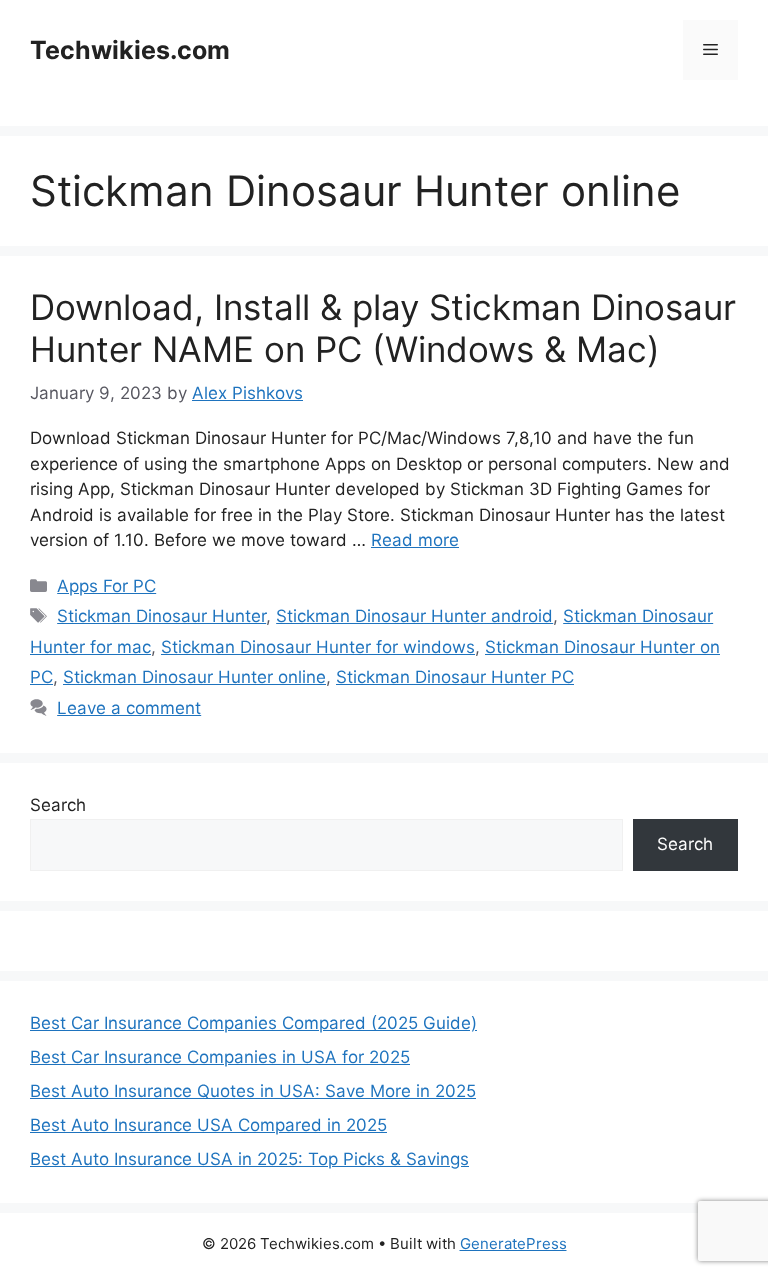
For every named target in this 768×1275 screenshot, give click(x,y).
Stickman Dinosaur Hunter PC (455, 677)
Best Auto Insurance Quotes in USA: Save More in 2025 (253, 1091)
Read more (415, 540)
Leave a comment (129, 708)
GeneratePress (513, 1243)
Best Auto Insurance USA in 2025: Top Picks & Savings (249, 1159)
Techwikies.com (130, 50)
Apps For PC (106, 586)
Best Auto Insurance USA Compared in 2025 (208, 1125)
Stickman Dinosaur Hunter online (194, 677)
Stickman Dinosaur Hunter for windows (318, 647)
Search (58, 805)
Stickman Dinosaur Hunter (161, 616)
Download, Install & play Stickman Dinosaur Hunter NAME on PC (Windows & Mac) (383, 328)
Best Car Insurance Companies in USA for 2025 (220, 1057)
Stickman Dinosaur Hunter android (414, 616)
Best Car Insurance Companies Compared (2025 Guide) (253, 1023)
